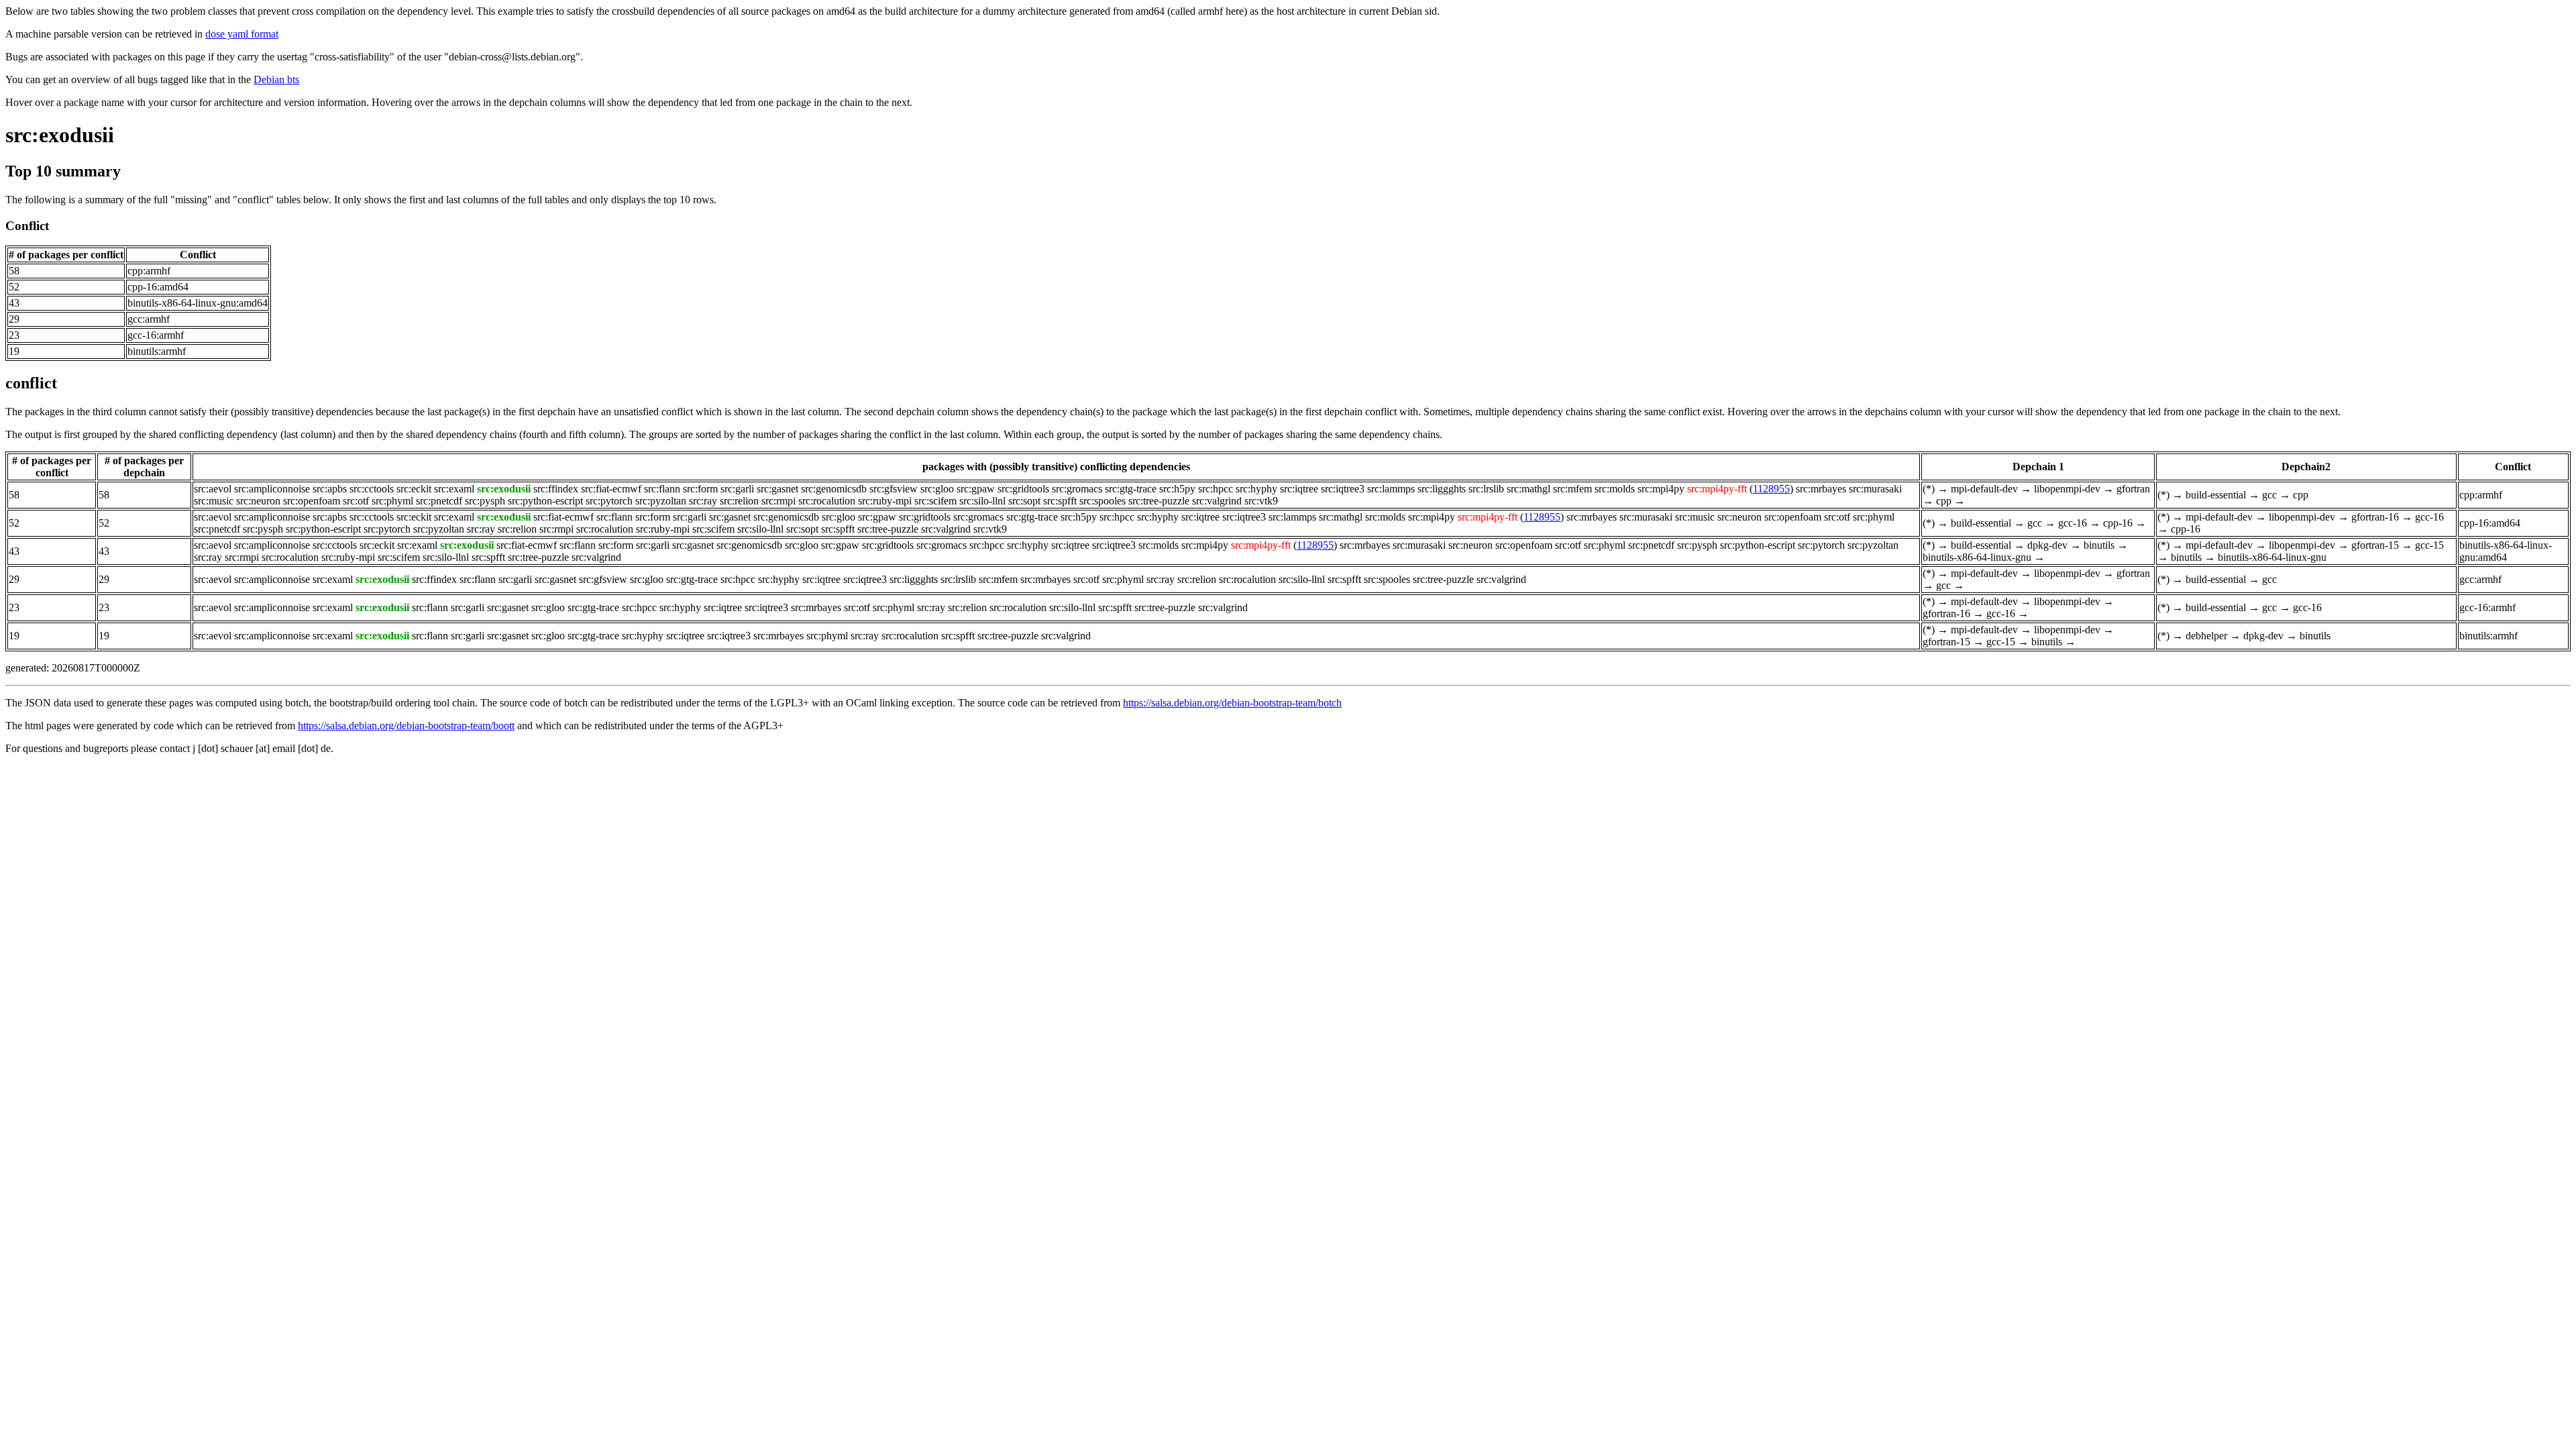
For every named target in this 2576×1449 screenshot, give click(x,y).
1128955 (1771, 489)
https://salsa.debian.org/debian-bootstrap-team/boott (406, 726)
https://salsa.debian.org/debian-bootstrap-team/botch (1232, 703)
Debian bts (276, 79)
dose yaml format (242, 34)
